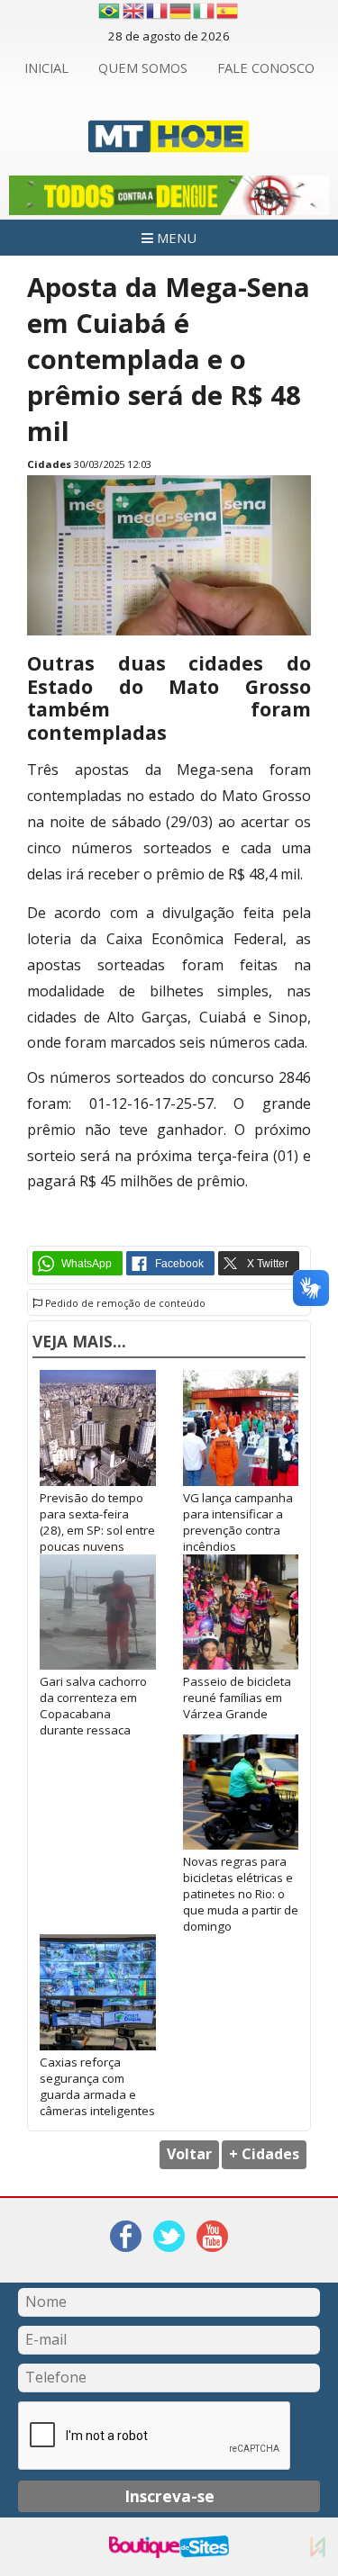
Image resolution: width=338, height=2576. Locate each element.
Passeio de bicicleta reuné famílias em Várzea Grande (237, 1698)
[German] (181, 11)
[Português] (109, 11)
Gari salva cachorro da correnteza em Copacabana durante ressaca (93, 1706)
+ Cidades (264, 2154)
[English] (134, 11)
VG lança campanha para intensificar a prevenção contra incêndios (238, 1522)
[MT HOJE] (169, 142)
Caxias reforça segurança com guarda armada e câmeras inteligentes (97, 2086)
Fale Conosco (266, 68)
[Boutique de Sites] (169, 2547)
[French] (158, 11)
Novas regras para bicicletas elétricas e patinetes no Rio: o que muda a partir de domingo (241, 1894)
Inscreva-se (169, 2496)
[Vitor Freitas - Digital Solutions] (318, 2547)
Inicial (46, 68)
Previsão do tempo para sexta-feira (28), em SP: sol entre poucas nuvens (97, 1522)
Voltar (189, 2154)
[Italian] (205, 11)
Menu (175, 238)
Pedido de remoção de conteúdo (124, 1303)
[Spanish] (228, 11)
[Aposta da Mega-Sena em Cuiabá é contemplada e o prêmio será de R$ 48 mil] (169, 631)
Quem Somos (143, 68)
